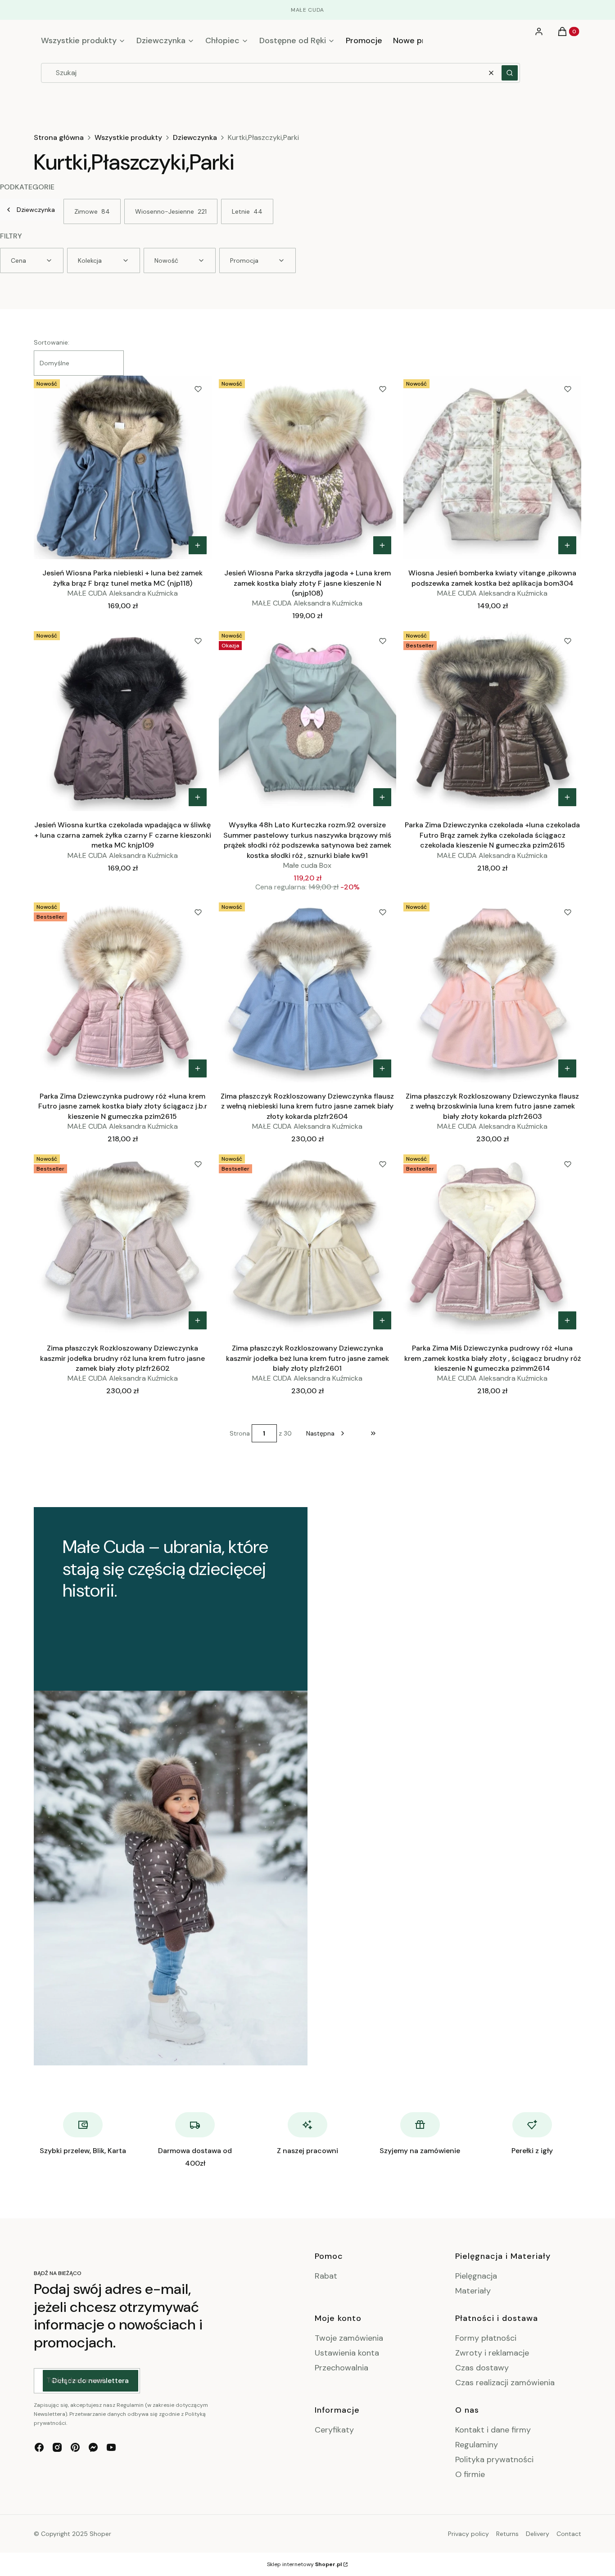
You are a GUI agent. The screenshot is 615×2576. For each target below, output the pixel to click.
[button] (510, 73)
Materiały (473, 2291)
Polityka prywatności (494, 2459)
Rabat (326, 2276)
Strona (240, 1433)
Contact (569, 2534)
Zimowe (92, 211)
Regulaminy (477, 2445)
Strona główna (59, 138)
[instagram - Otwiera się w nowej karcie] (57, 2447)
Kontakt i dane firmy (493, 2430)
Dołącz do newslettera (90, 2381)
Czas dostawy (482, 2368)
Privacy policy (468, 2534)
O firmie (470, 2474)
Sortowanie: (52, 342)
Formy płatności (486, 2338)
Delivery (538, 2534)
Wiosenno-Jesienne (171, 211)
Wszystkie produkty (128, 138)
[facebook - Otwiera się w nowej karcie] (39, 2447)
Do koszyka (382, 797)
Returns (507, 2534)
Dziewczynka (195, 138)
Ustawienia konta (347, 2353)
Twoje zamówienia (349, 2338)
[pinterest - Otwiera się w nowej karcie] (75, 2447)
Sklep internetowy (304, 2564)
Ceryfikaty (334, 2430)
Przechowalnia (341, 2368)
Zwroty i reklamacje (492, 2353)
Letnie (247, 211)
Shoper (100, 2534)
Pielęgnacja (476, 2276)
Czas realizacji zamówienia (505, 2383)
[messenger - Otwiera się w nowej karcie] (93, 2447)
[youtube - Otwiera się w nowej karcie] (111, 2447)
